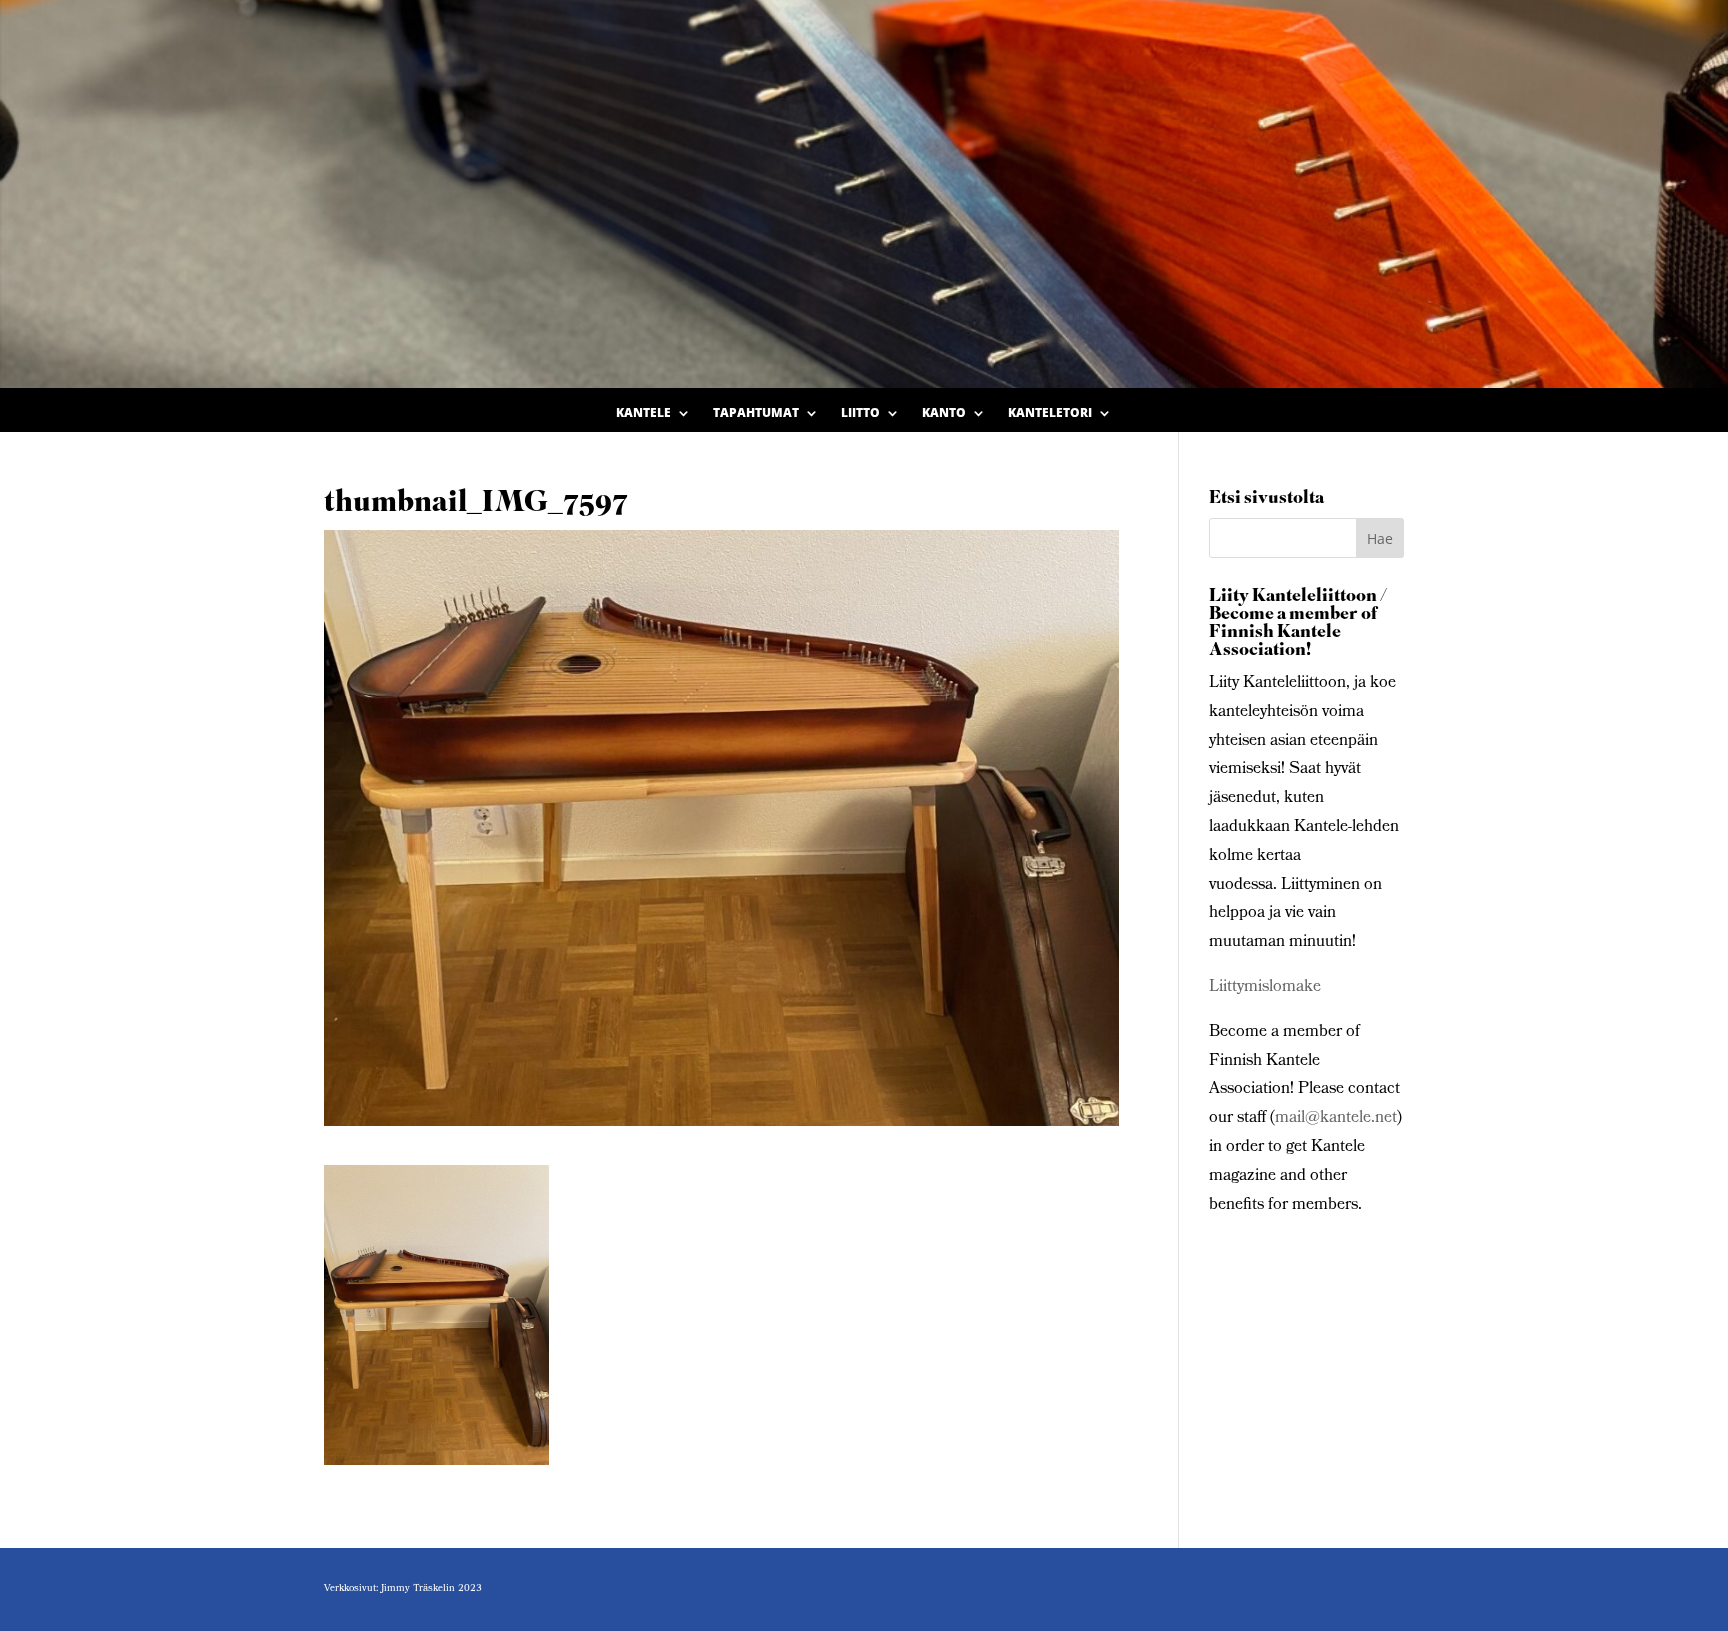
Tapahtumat (756, 413)
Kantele (643, 413)
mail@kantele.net (1336, 1118)
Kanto (944, 413)
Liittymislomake (1265, 987)
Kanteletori (1050, 413)
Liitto (860, 413)
